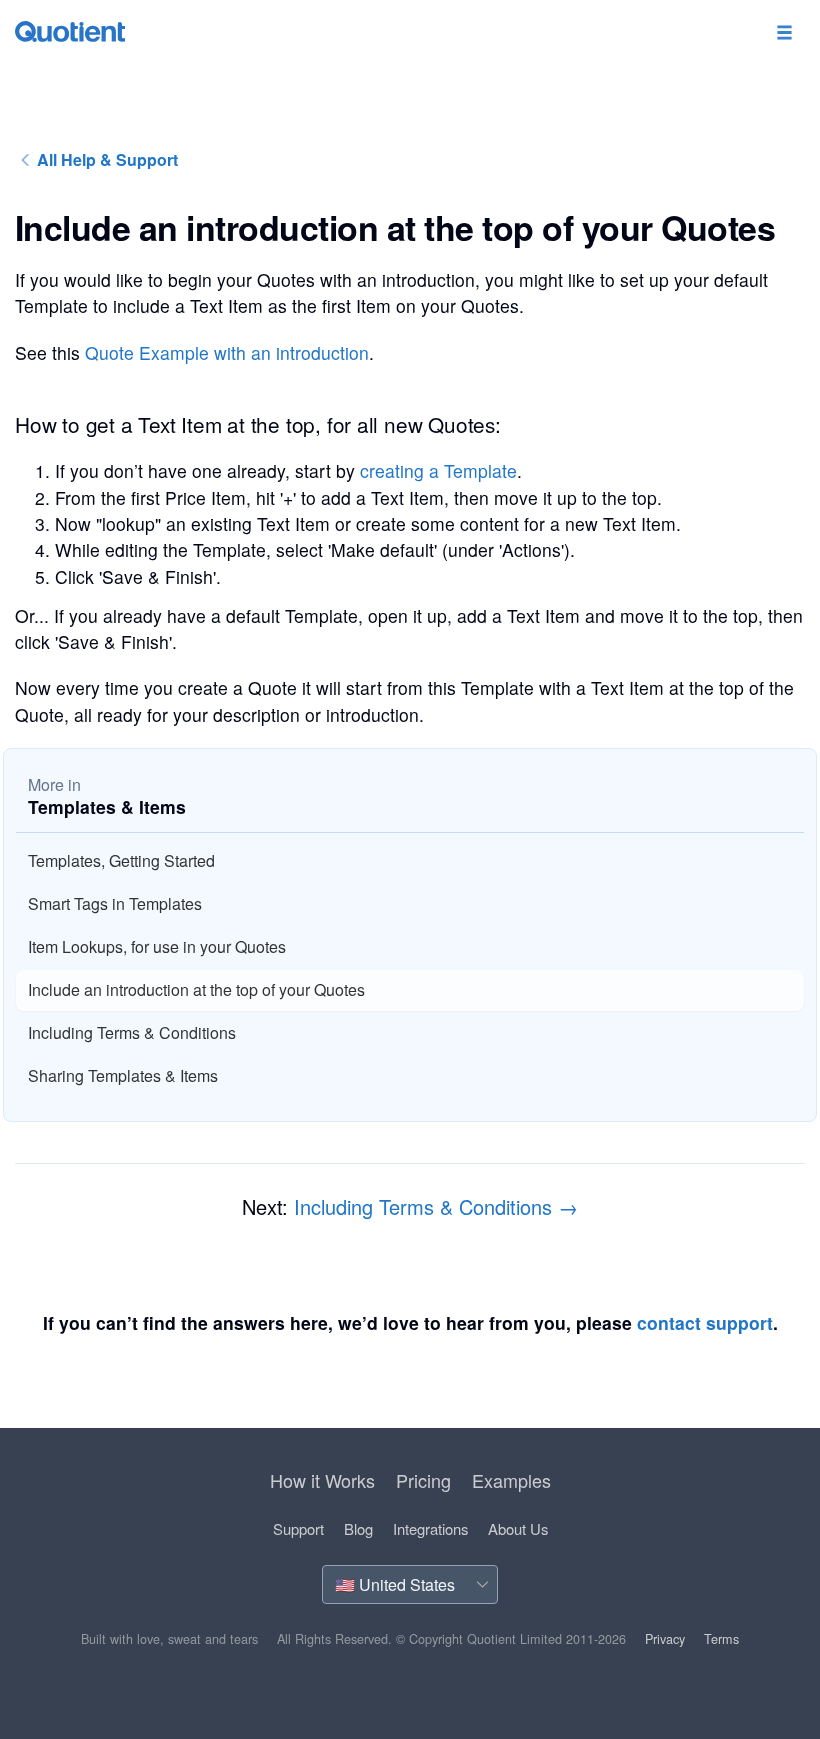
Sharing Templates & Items (123, 1075)
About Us (518, 1528)
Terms (721, 1639)
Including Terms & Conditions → (436, 1206)
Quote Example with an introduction (227, 352)
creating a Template (438, 470)
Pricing (423, 1480)
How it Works (322, 1480)
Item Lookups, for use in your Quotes (157, 946)
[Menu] (784, 33)
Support (298, 1528)
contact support (705, 1322)
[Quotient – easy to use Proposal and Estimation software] (70, 31)
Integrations (430, 1528)
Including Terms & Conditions (132, 1032)
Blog (358, 1528)
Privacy (665, 1639)
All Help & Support (105, 159)
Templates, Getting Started (121, 860)
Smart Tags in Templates (115, 903)
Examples (511, 1480)
